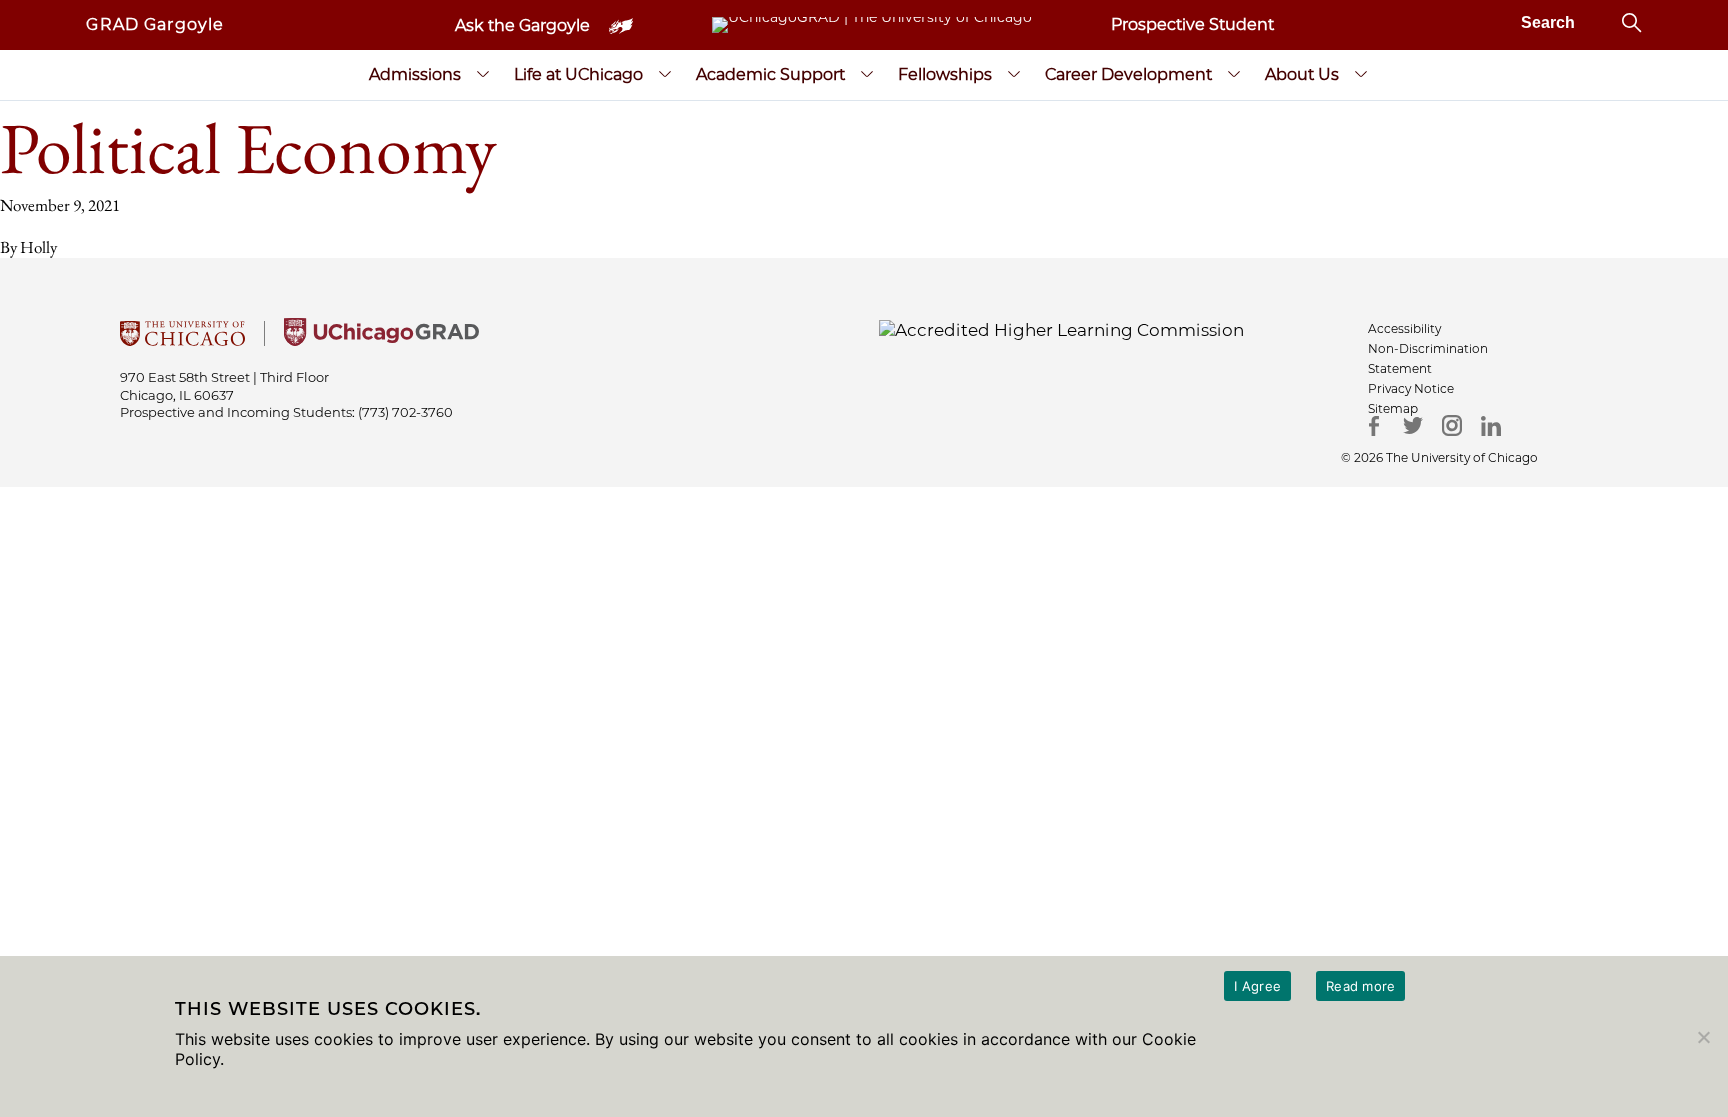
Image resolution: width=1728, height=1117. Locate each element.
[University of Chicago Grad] (381, 340)
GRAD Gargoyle (155, 24)
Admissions (415, 74)
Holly (38, 247)
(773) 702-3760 (405, 412)
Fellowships (945, 74)
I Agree (1257, 986)
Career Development (1128, 74)
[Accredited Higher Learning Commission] (1061, 329)
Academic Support (770, 74)
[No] (1703, 1037)
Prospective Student (1192, 24)
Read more (1360, 986)
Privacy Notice (1411, 388)
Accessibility (1404, 328)
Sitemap (1393, 408)
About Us (1302, 74)
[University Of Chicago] (182, 340)
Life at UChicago (578, 74)
